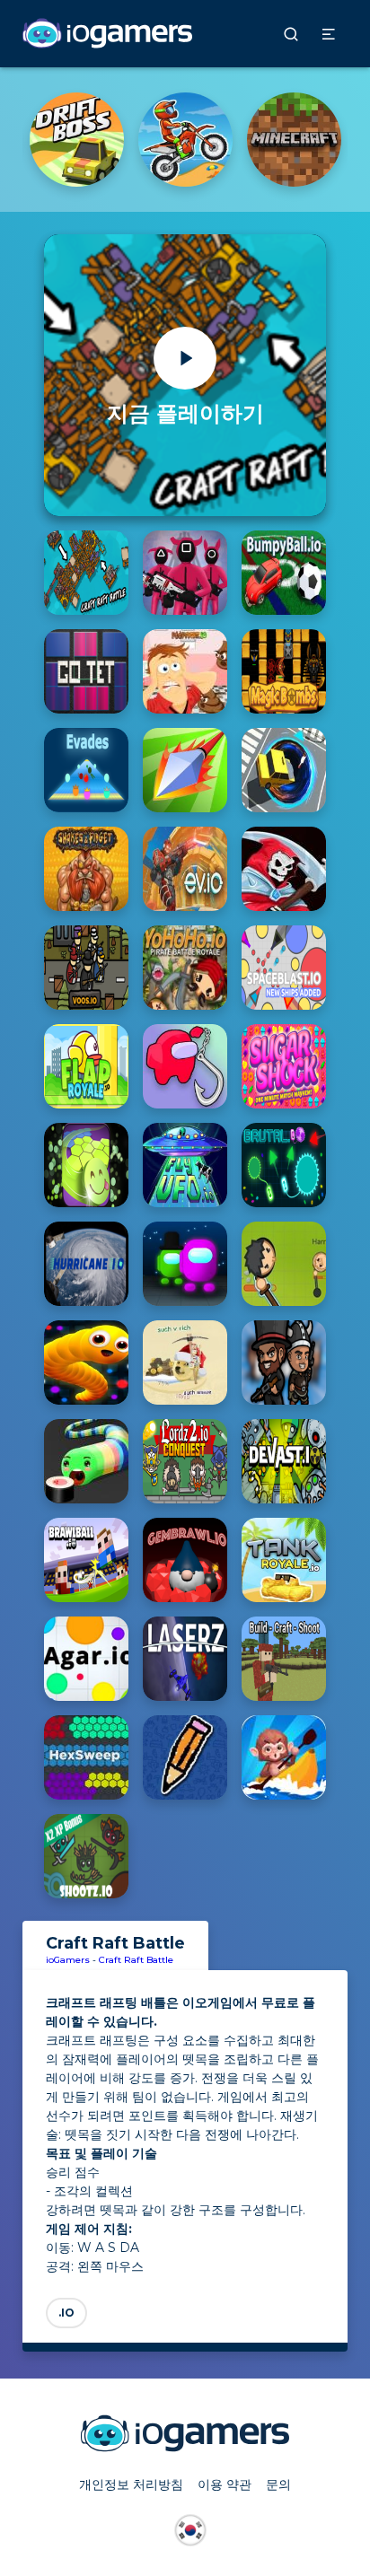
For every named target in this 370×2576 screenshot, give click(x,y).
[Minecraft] (294, 140)
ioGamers (68, 1960)
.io (66, 2313)
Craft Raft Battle (136, 1960)
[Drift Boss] (77, 140)
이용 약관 (225, 2484)
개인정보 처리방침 (131, 2484)
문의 (278, 2484)
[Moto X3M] (185, 140)
